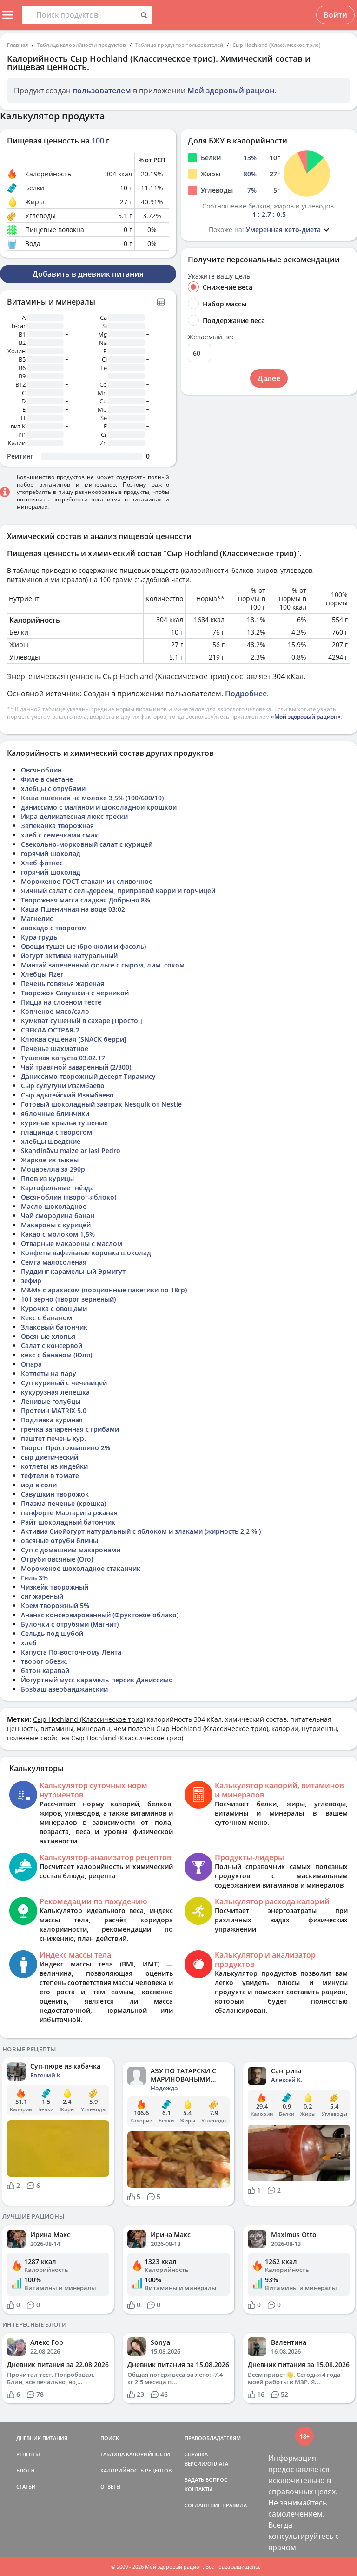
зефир (31, 1281)
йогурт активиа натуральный (69, 956)
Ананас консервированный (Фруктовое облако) (100, 1615)
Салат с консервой (52, 1346)
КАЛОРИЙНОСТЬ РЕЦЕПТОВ (136, 2470)
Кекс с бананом (46, 1318)
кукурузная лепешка (55, 1392)
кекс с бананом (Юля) (56, 1355)
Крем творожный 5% (55, 1606)
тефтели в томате (50, 1476)
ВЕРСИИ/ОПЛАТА (206, 2463)
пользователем (102, 91)
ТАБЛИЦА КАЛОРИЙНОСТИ (135, 2454)
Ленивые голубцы (51, 1401)
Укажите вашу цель (219, 276)
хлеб (29, 1643)
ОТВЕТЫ (111, 2487)
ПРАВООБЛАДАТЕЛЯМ (213, 2438)
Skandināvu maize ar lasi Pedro (71, 1151)
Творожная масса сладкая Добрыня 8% (86, 900)
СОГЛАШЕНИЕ (203, 2505)
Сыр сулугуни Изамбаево (63, 1086)
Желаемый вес (211, 337)
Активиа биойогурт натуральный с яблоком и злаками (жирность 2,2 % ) (141, 1531)
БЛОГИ (25, 2470)
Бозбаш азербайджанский (64, 1689)
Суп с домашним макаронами (71, 1550)
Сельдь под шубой (52, 1633)
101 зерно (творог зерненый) (68, 1299)
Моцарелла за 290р (53, 1169)
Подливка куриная (52, 1420)
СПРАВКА (196, 2454)
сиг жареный (42, 1596)
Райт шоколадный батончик (68, 1522)
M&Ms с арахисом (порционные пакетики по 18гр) (104, 1290)
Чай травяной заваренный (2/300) (76, 1067)
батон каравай (45, 1671)
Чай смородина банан (58, 1216)
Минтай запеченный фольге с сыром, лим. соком (103, 965)
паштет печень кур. (53, 1438)
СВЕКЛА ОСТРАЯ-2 (50, 1030)
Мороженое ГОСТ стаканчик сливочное (87, 881)
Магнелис (37, 918)
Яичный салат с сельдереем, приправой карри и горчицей (118, 891)
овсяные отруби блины (59, 1541)
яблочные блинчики (55, 1113)
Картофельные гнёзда (57, 1188)
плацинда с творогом (56, 1132)
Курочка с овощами (54, 1308)
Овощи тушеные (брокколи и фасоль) (83, 946)
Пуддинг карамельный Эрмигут (73, 1271)
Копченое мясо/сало (55, 1011)
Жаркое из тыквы (50, 1160)
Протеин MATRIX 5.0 (54, 1411)
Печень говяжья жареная (63, 983)
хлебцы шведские (51, 1141)
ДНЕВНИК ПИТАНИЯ (42, 2438)
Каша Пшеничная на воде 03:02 (73, 909)
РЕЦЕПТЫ (28, 2454)
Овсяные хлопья (48, 1336)
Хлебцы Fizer (42, 974)
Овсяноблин (41, 770)
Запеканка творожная (57, 826)
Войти (335, 15)
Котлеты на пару (49, 1373)
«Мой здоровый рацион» (306, 717)
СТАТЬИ (26, 2487)
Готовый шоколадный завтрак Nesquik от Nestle (101, 1104)
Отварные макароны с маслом (72, 1243)
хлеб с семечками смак (59, 835)
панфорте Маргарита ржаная (69, 1513)
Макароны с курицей (56, 1225)
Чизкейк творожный (55, 1587)
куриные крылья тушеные (64, 1123)
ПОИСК (110, 2438)
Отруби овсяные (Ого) (57, 1559)
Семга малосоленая (54, 1262)
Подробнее (246, 694)
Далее (269, 378)
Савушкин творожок (55, 1494)
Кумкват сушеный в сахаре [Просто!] (82, 1021)
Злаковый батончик (54, 1327)
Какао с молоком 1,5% (58, 1234)
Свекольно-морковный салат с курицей (87, 844)
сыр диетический (50, 1457)
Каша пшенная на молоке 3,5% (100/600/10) (92, 798)
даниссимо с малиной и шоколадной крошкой (99, 807)
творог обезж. (44, 1661)
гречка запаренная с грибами (70, 1429)
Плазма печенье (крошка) (63, 1503)
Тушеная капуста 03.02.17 (63, 1058)
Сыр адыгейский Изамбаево (67, 1095)
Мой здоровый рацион (231, 91)
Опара (31, 1364)
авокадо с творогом (54, 928)
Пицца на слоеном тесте (61, 1002)
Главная (17, 45)
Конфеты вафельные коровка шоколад (86, 1253)
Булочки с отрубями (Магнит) (70, 1624)
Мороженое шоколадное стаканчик (81, 1568)
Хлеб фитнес (42, 863)
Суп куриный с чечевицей (64, 1383)
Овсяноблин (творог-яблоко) (69, 1197)
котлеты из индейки (54, 1466)
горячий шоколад (51, 853)
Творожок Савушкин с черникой (75, 993)
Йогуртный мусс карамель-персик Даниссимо (97, 1680)
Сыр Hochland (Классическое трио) (276, 45)
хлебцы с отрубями (53, 788)
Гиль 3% (34, 1578)
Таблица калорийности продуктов (82, 45)
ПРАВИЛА (235, 2505)
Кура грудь (39, 937)
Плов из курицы (47, 1178)
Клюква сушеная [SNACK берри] (74, 1039)
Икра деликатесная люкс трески (74, 816)
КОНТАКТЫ (198, 2489)
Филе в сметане (47, 779)
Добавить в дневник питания (88, 274)
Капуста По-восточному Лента (71, 1652)
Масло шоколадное (54, 1206)
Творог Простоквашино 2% (66, 1448)
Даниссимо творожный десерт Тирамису (88, 1076)
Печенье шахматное (55, 1048)
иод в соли (39, 1485)
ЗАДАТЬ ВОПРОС (206, 2480)
